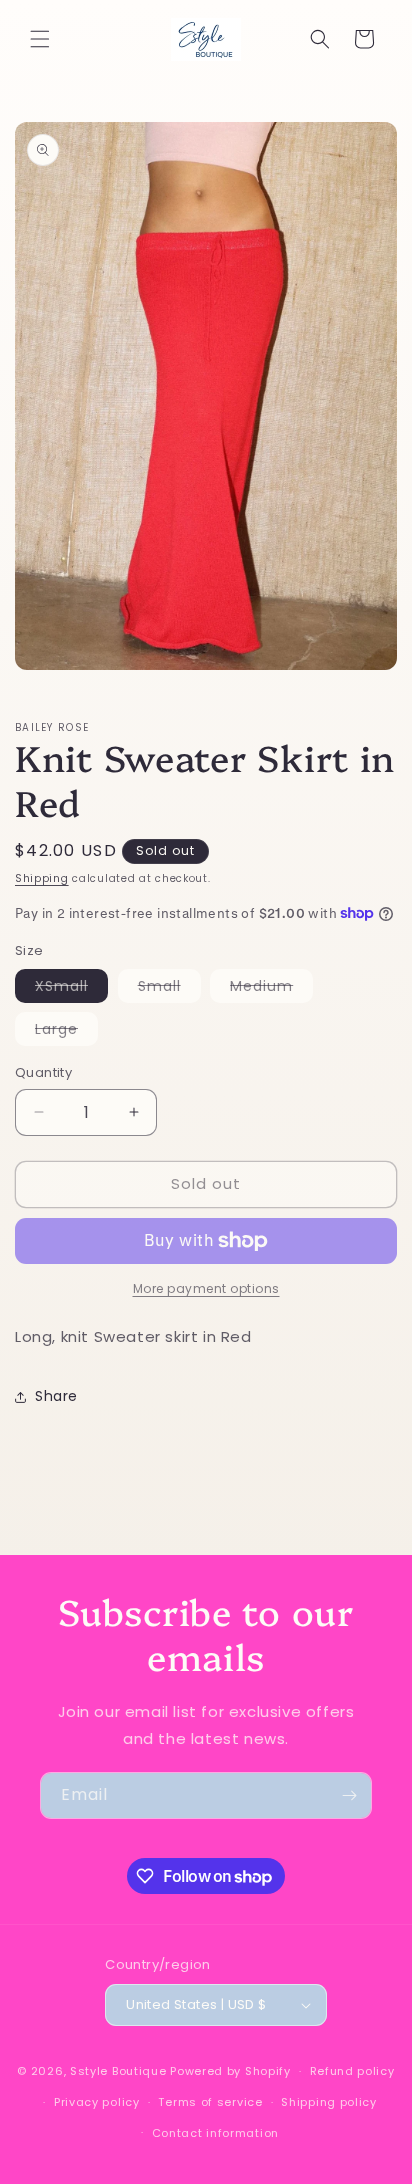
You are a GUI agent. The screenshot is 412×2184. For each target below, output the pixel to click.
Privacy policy (97, 2102)
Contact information (215, 2133)
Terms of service (210, 2102)
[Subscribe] (349, 1795)
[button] (40, 39)
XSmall (71, 989)
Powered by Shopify (230, 2071)
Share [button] (56, 1396)
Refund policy (352, 2071)
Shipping (42, 878)
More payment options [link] (206, 1288)
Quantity (43, 1072)
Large (66, 1032)
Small (169, 989)
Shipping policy (329, 2102)
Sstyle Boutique (118, 2071)
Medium (271, 989)
